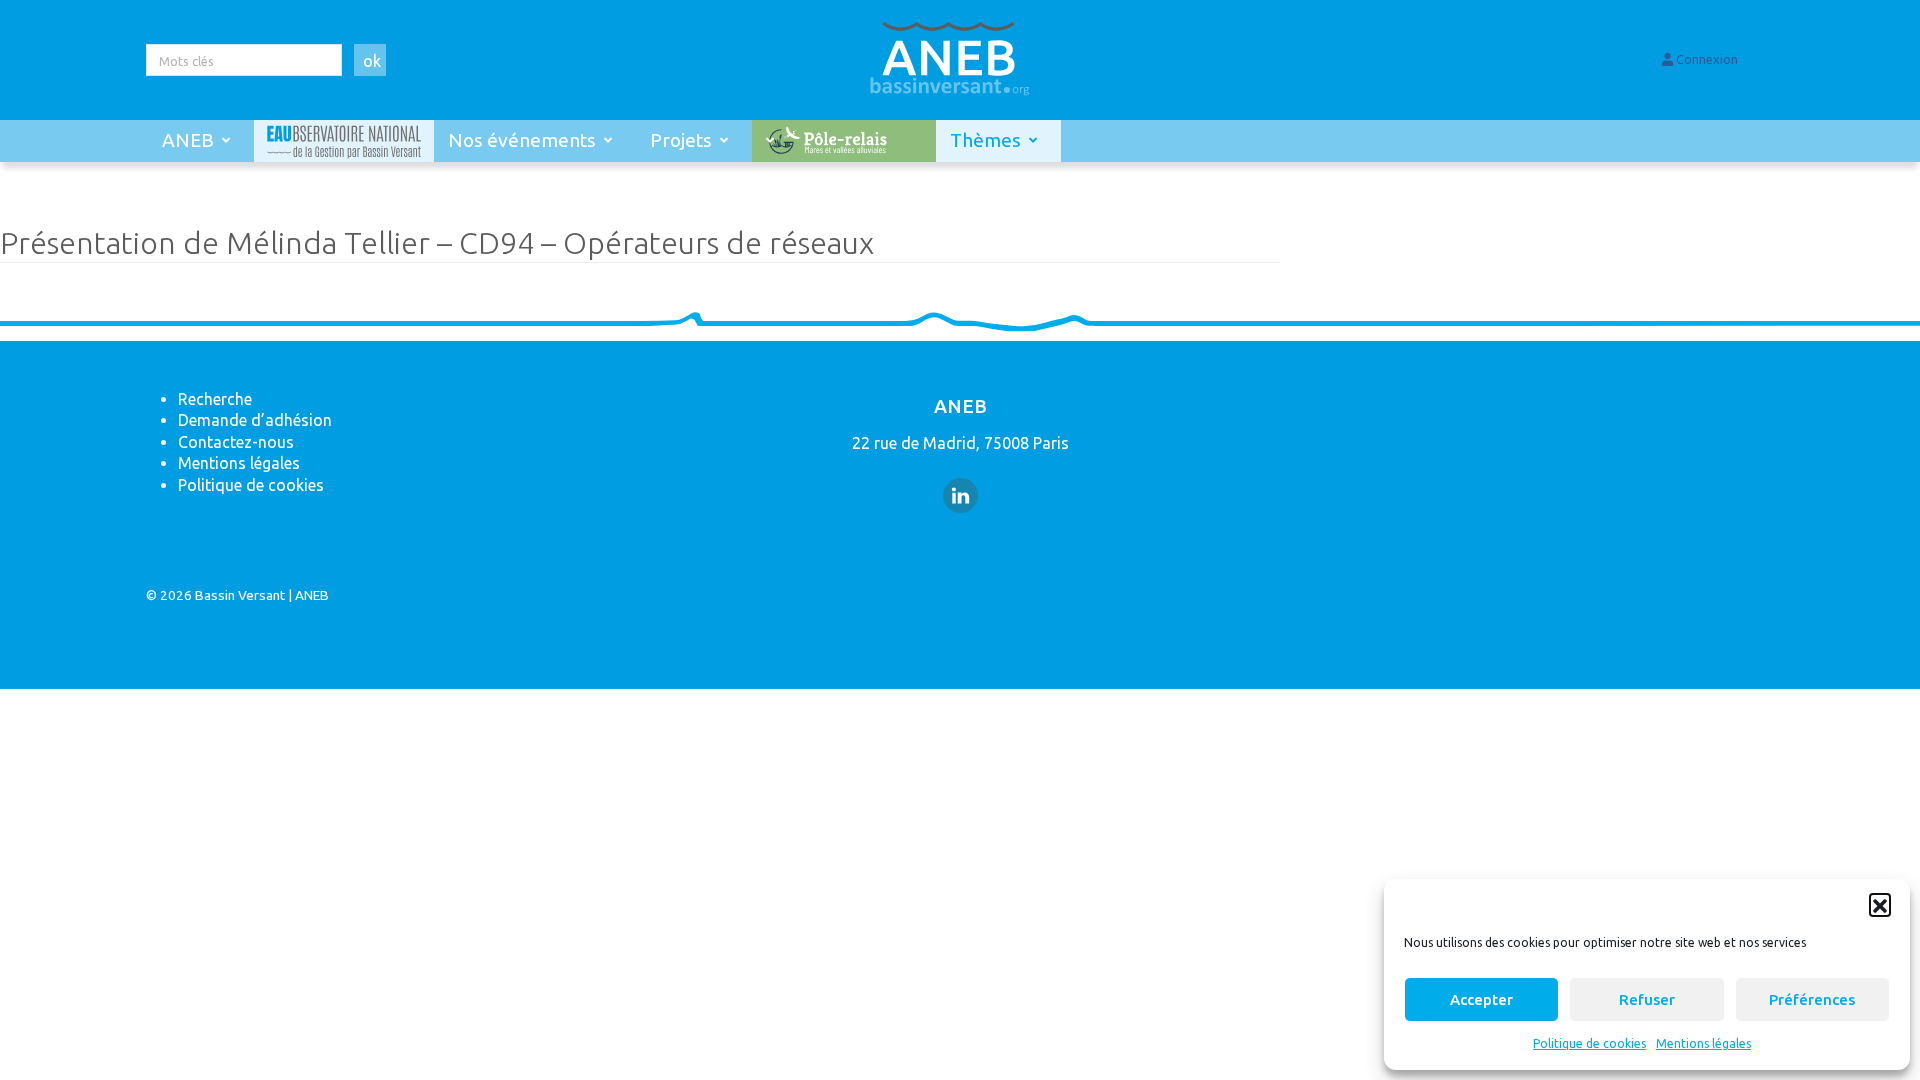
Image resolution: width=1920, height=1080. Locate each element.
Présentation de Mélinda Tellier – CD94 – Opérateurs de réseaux (437, 242)
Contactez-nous (236, 442)
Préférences (1812, 999)
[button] (1880, 904)
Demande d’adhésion (255, 420)
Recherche (215, 399)
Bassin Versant (240, 595)
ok (372, 61)
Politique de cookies (1589, 1043)
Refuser (1647, 999)
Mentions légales (1703, 1043)
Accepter (1481, 999)
